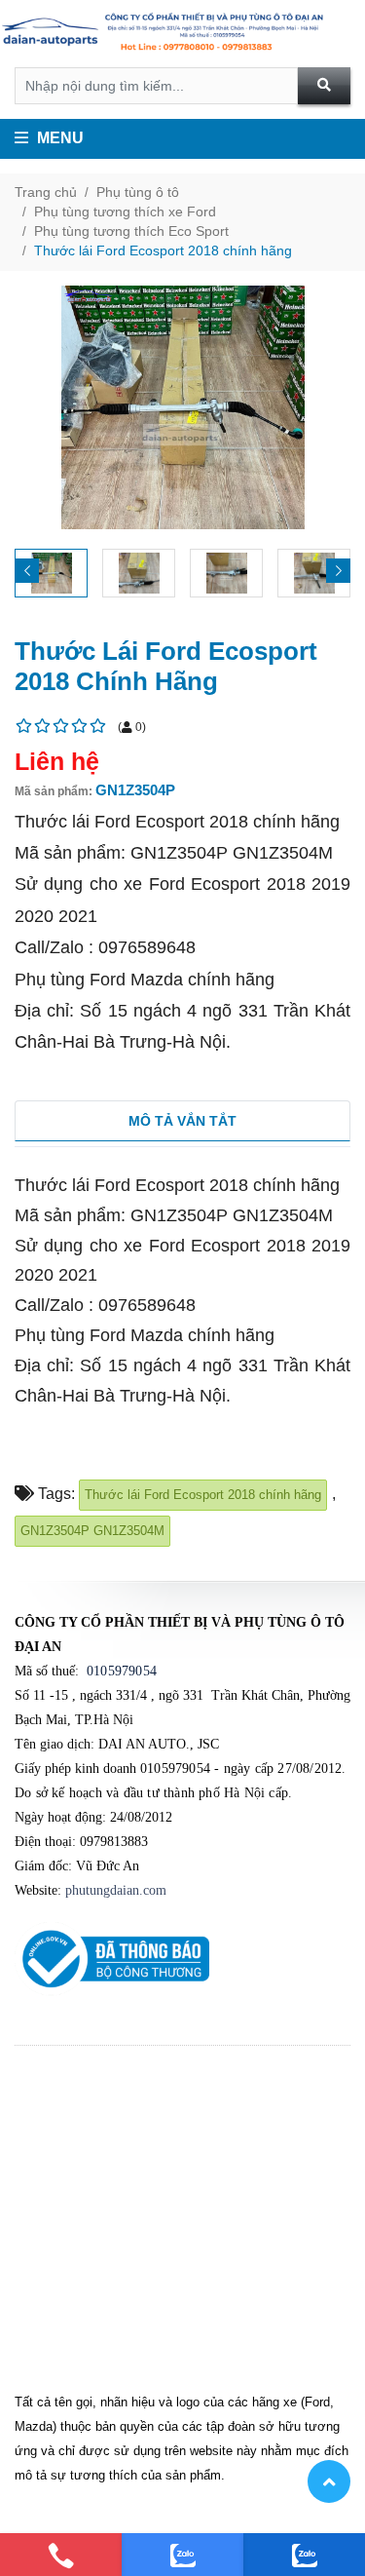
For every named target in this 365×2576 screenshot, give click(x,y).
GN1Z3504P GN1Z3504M (92, 1531)
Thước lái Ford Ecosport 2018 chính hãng (163, 250)
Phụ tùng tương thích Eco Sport (131, 231)
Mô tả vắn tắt (182, 1121)
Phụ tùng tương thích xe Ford (125, 211)
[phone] (61, 2555)
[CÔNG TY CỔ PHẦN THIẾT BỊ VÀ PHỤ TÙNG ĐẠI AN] (182, 34)
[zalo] (182, 2555)
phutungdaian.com (116, 1890)
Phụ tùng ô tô (138, 192)
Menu (58, 138)
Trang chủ (46, 192)
